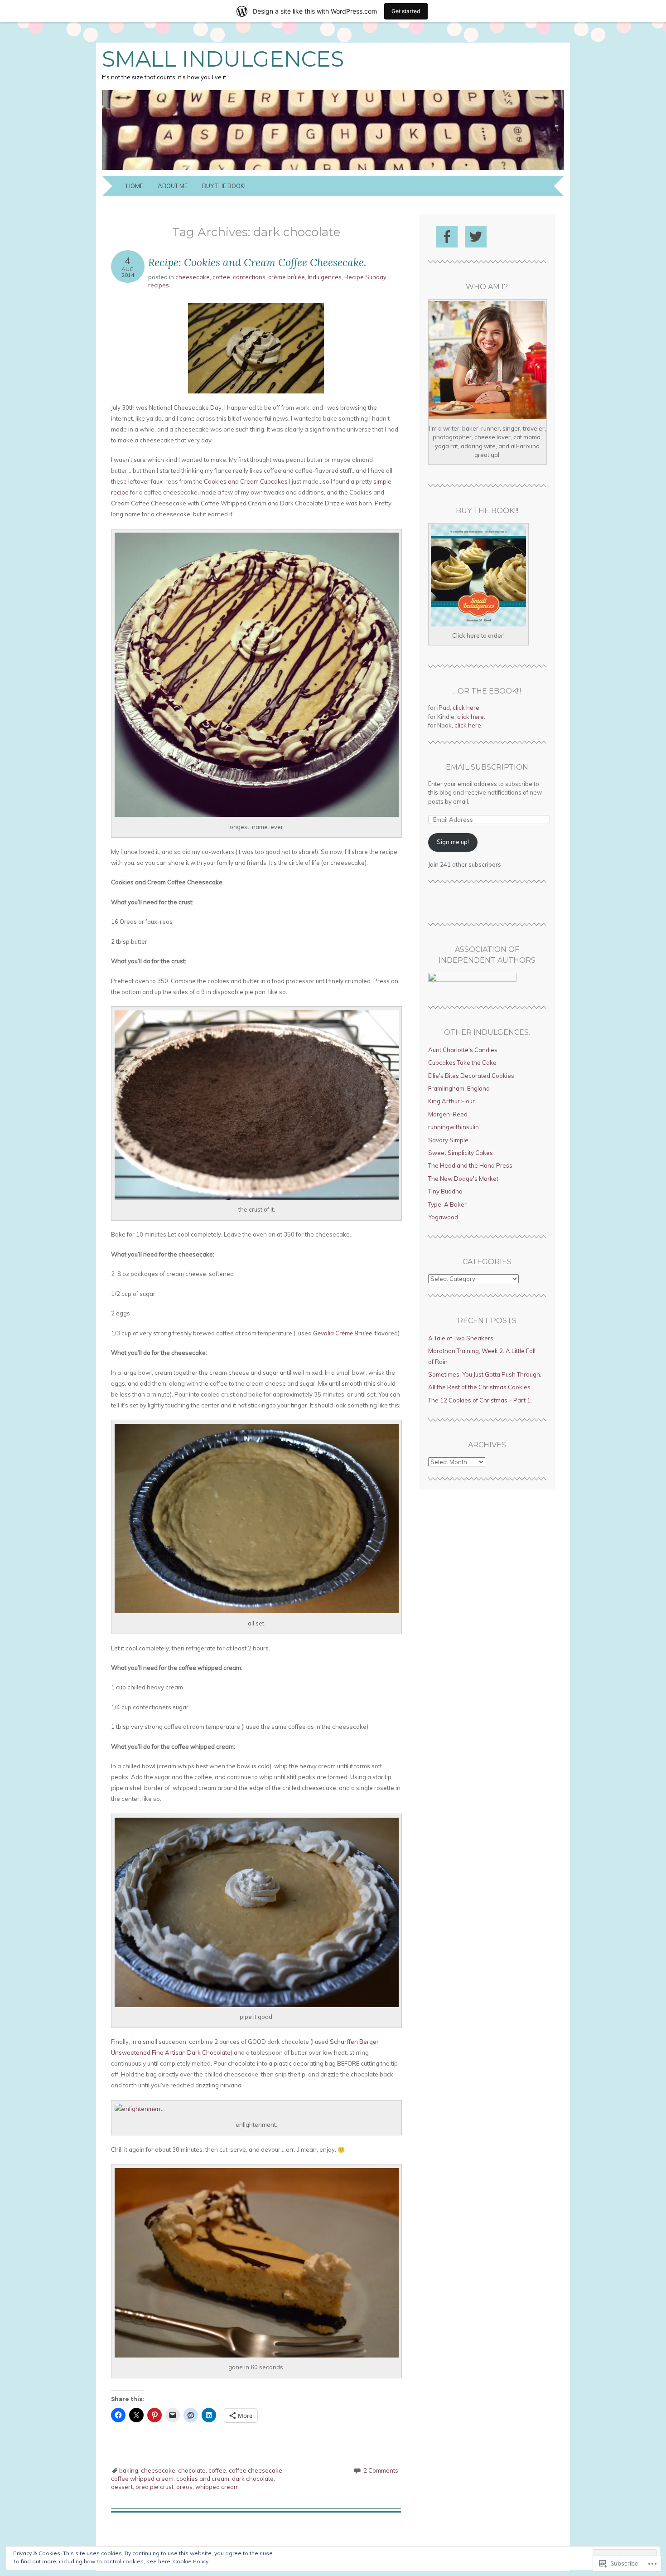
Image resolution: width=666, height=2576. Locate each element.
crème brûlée (287, 277)
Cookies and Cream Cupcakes (246, 481)
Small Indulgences (223, 59)
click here (466, 708)
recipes (159, 285)
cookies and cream (203, 2479)
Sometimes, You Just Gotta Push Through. (485, 1374)
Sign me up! (453, 842)
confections (249, 277)
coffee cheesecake (256, 2470)
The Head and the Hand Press (470, 1165)
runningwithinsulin (454, 1127)
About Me (173, 186)
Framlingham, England (459, 1088)
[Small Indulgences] (333, 170)
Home (135, 186)
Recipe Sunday (365, 277)
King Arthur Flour (451, 1101)
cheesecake (193, 277)
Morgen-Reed (448, 1114)
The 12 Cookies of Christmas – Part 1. (480, 1400)
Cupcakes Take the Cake (462, 1062)
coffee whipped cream (142, 2479)
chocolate (192, 2470)
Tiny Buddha (445, 1191)
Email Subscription (487, 767)
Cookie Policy (191, 2561)
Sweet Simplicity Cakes (461, 1153)
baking (129, 2470)
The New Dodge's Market (463, 1179)
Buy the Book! (224, 186)
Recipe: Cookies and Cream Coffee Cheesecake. (257, 262)
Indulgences (325, 277)
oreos (184, 2487)
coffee (221, 277)
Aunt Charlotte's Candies (463, 1050)
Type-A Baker (447, 1204)
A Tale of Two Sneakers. (461, 1338)
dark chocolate (253, 2479)
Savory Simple (448, 1140)
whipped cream (217, 2487)
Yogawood (443, 1217)
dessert (122, 2487)
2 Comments (381, 2470)
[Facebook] (447, 237)
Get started (406, 11)
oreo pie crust (154, 2487)
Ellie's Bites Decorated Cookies (471, 1076)
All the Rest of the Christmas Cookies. (480, 1387)
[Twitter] (476, 237)
